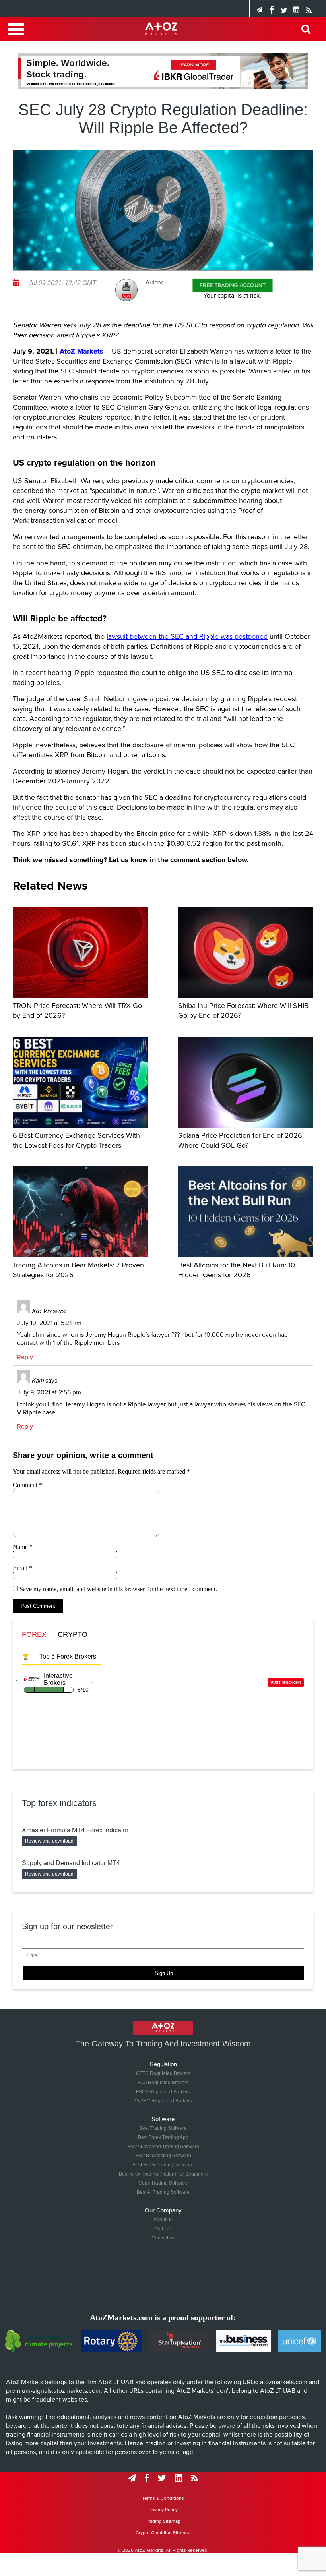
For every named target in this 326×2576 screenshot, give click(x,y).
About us (163, 2220)
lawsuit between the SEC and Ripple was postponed (187, 636)
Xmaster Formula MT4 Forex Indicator (75, 1830)
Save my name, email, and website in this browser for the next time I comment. (118, 1589)
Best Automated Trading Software (163, 2147)
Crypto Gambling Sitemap (163, 2533)
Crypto (73, 1634)
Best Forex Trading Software (163, 2165)
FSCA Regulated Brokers (163, 2092)
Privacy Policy (163, 2510)
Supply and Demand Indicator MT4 (71, 1863)
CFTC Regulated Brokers (163, 2073)
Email (22, 1568)
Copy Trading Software (163, 2183)
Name (23, 1547)
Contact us (163, 2238)
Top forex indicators (59, 1803)
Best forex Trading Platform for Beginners (163, 2174)
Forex (34, 1634)
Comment (27, 1485)
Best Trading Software (163, 2128)
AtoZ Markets (81, 351)
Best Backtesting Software (163, 2156)
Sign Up (164, 1973)
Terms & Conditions (163, 2498)
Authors (163, 2229)
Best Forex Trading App (163, 2137)
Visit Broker (286, 1683)
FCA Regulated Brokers (163, 2083)
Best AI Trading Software (163, 2192)
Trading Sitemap (163, 2521)
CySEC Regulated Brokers (163, 2101)
